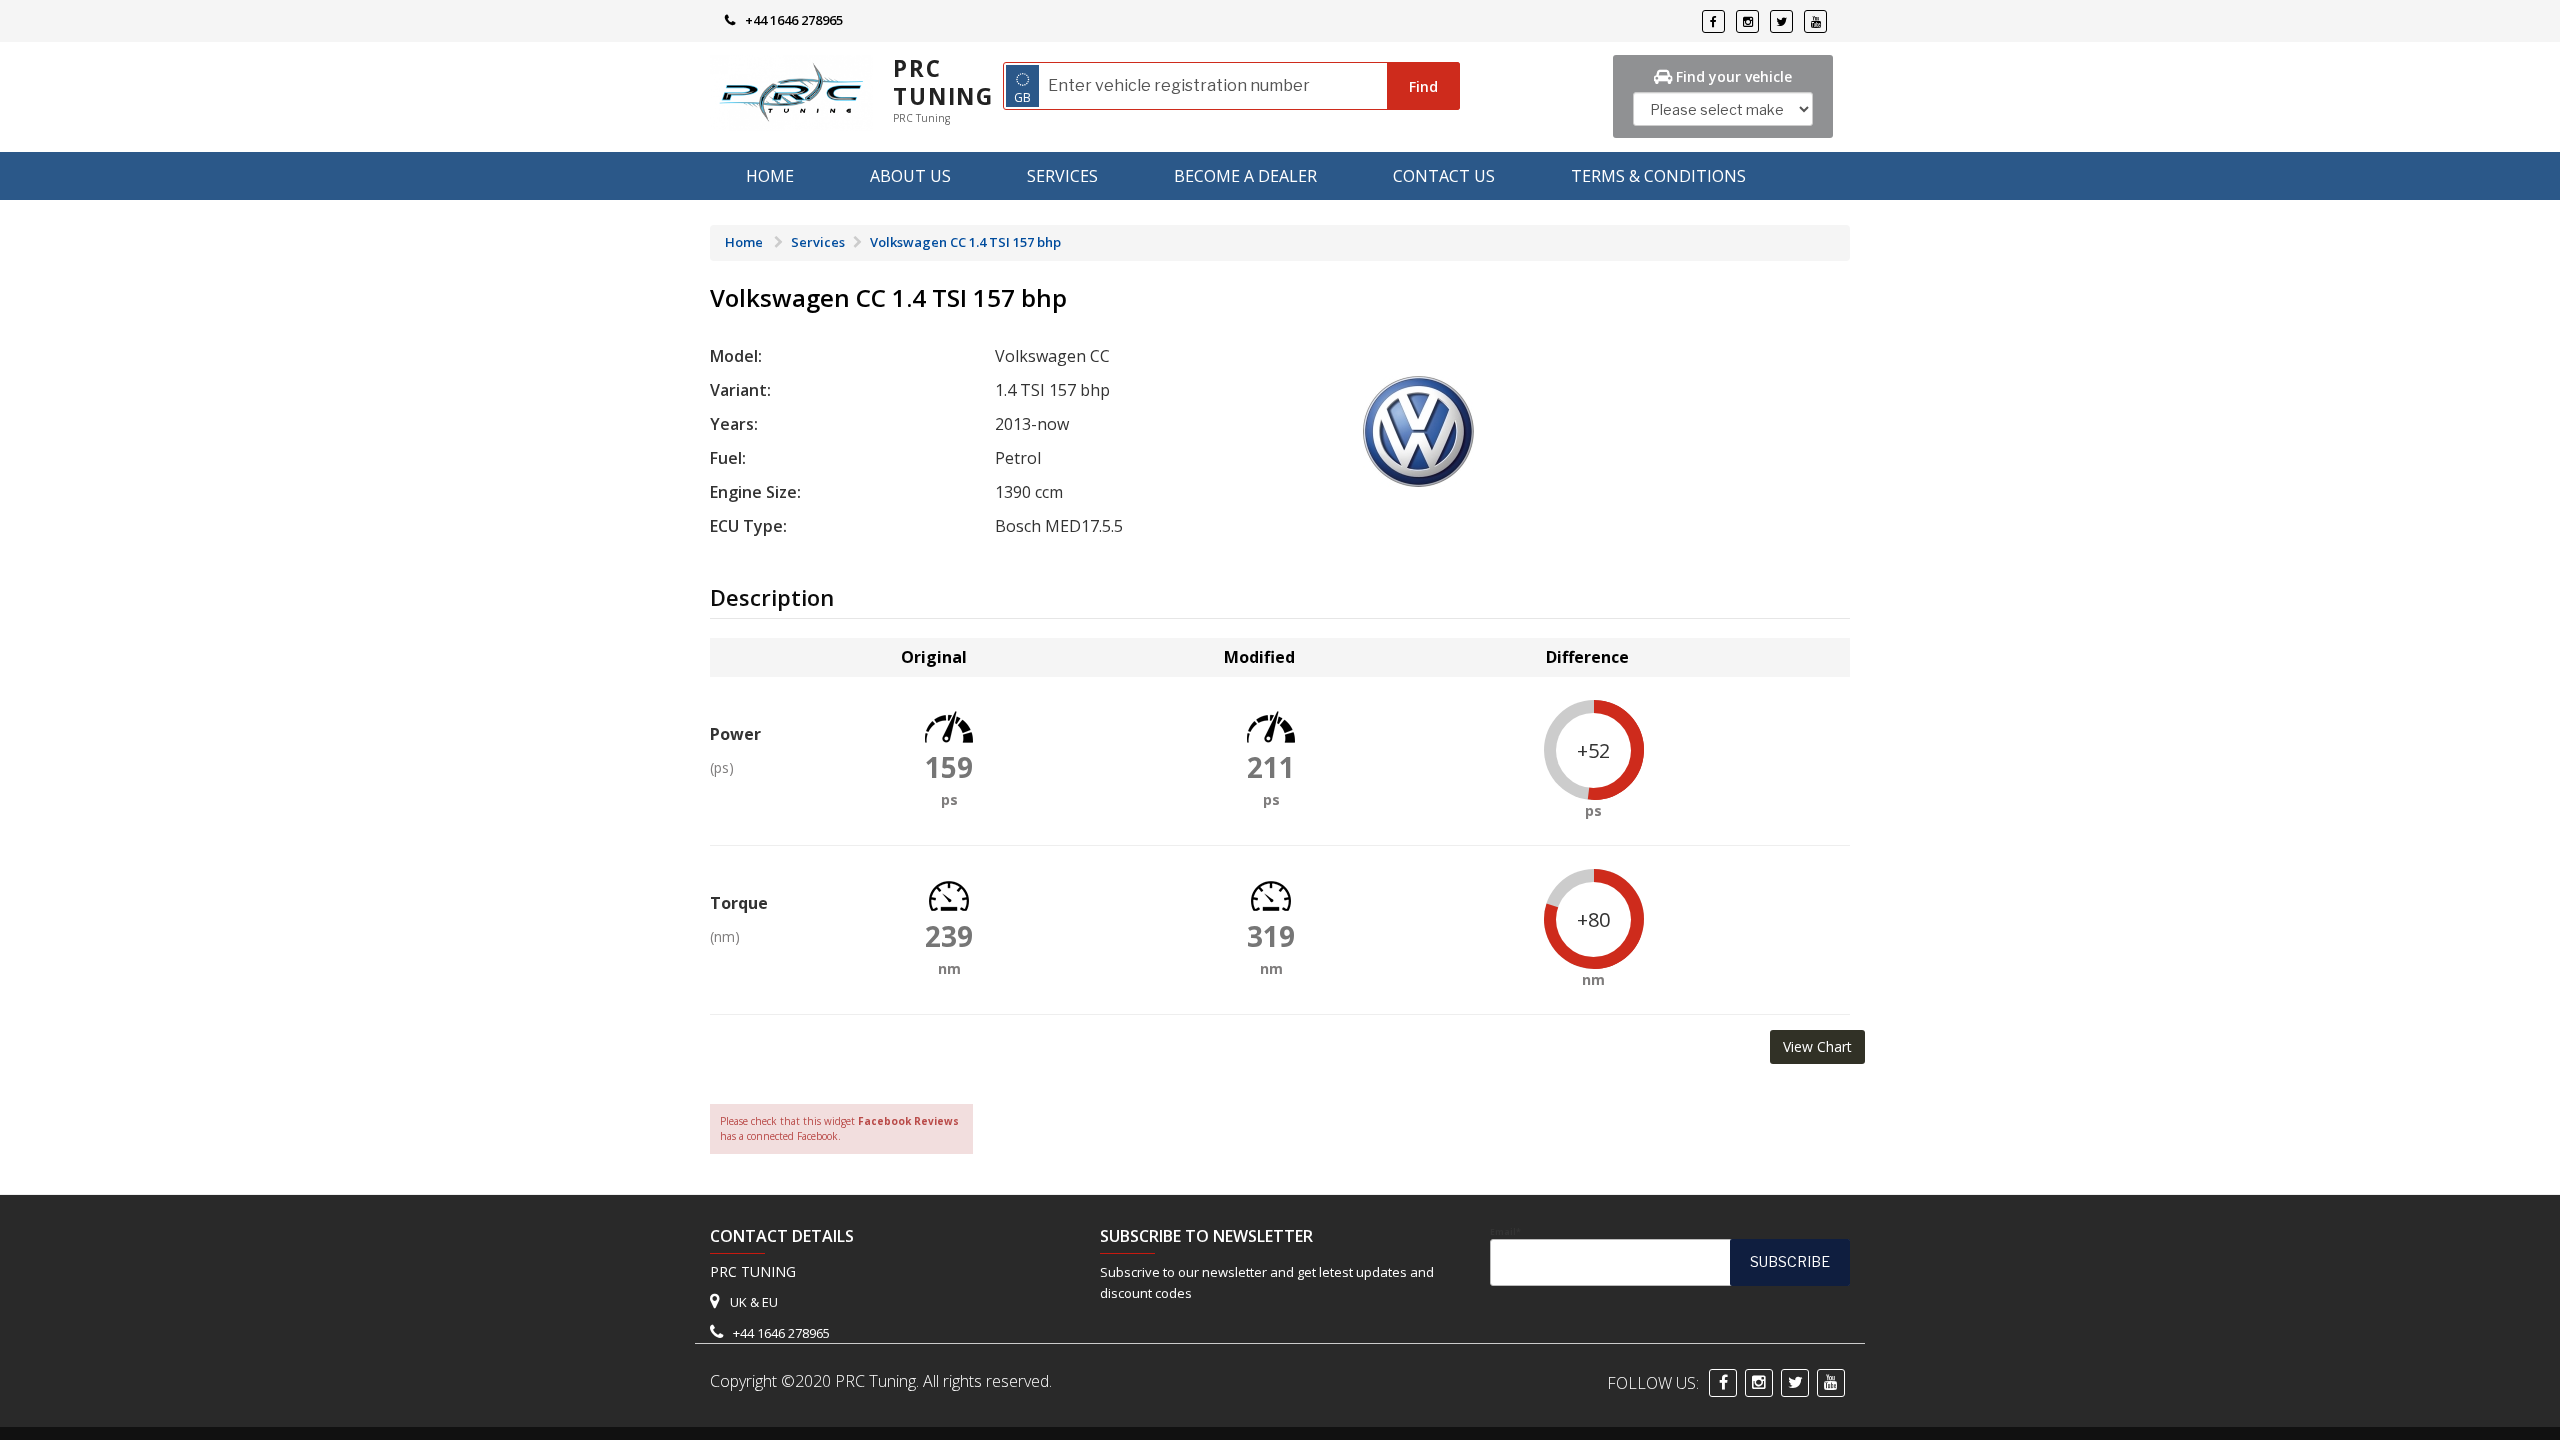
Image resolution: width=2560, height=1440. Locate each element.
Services (1062, 176)
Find (1423, 86)
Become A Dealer (1245, 176)
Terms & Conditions (1658, 176)
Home (770, 176)
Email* (1505, 1232)
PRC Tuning (943, 82)
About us (910, 176)
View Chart (1817, 1046)
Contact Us (1444, 176)
